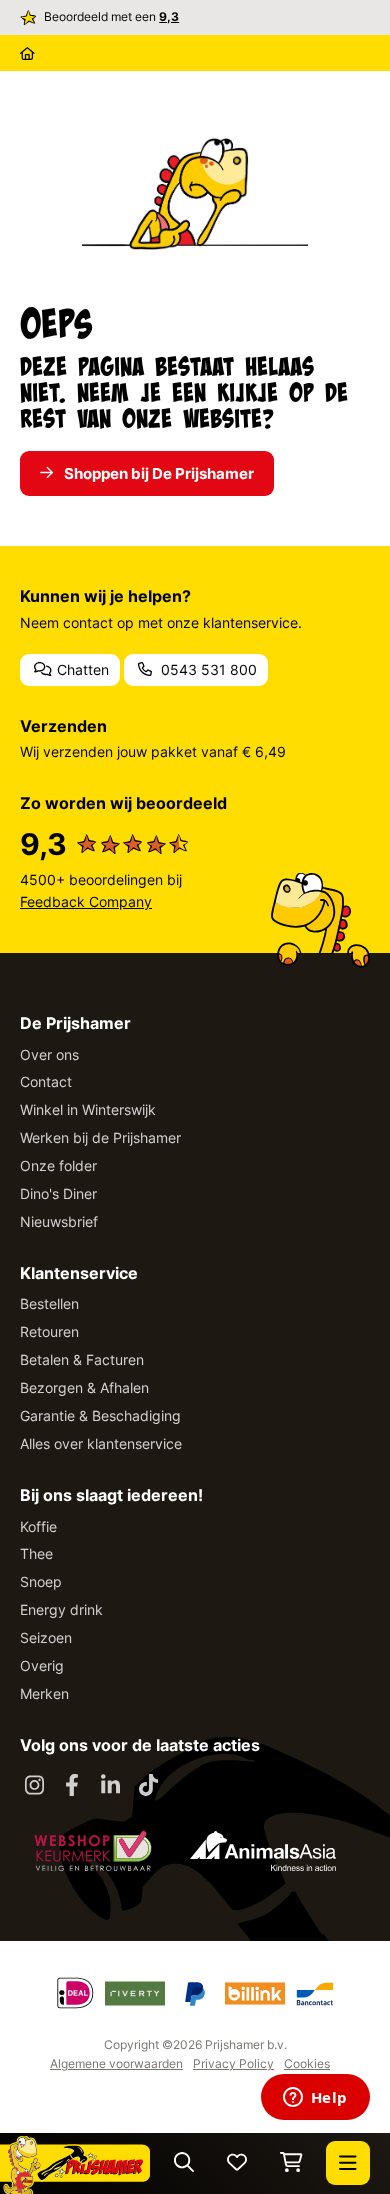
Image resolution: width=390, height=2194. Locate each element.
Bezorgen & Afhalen (84, 1387)
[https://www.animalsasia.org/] (263, 1851)
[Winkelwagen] (291, 2163)
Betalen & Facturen (82, 1359)
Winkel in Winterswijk (88, 1109)
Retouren (49, 1331)
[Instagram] (34, 1786)
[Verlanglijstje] (237, 2163)
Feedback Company (86, 901)
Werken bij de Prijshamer (100, 1137)
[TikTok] (148, 1786)
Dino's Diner (58, 1193)
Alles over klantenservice (101, 1443)
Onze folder (58, 1165)
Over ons (49, 1054)
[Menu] (348, 2163)
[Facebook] (72, 1786)
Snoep (41, 1581)
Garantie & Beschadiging (100, 1415)
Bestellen (49, 1303)
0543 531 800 (207, 669)
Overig (42, 1665)
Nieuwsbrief (59, 1221)
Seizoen (46, 1637)
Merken (44, 1693)
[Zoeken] (184, 2163)
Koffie (38, 1526)
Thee (36, 1553)
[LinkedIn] (110, 1786)
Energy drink (61, 1609)
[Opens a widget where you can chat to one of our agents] (315, 2099)
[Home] (27, 53)
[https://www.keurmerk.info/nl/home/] (93, 1851)
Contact (46, 1081)
